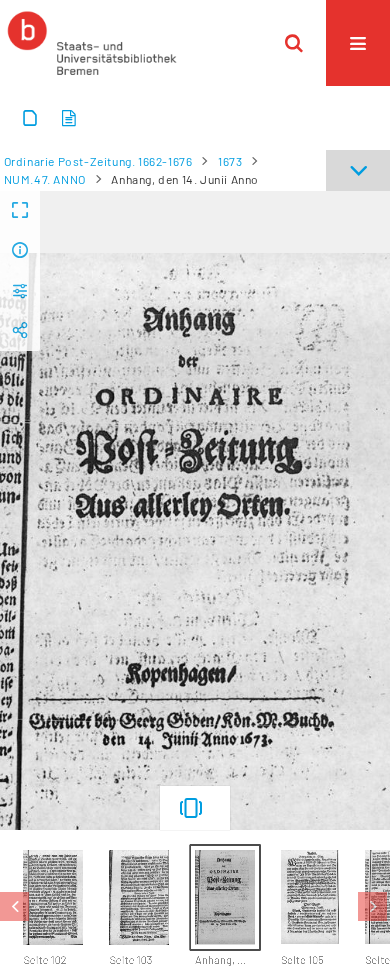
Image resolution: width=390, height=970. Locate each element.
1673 (230, 161)
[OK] (294, 43)
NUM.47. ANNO (45, 179)
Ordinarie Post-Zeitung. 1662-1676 (98, 161)
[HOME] (92, 43)
